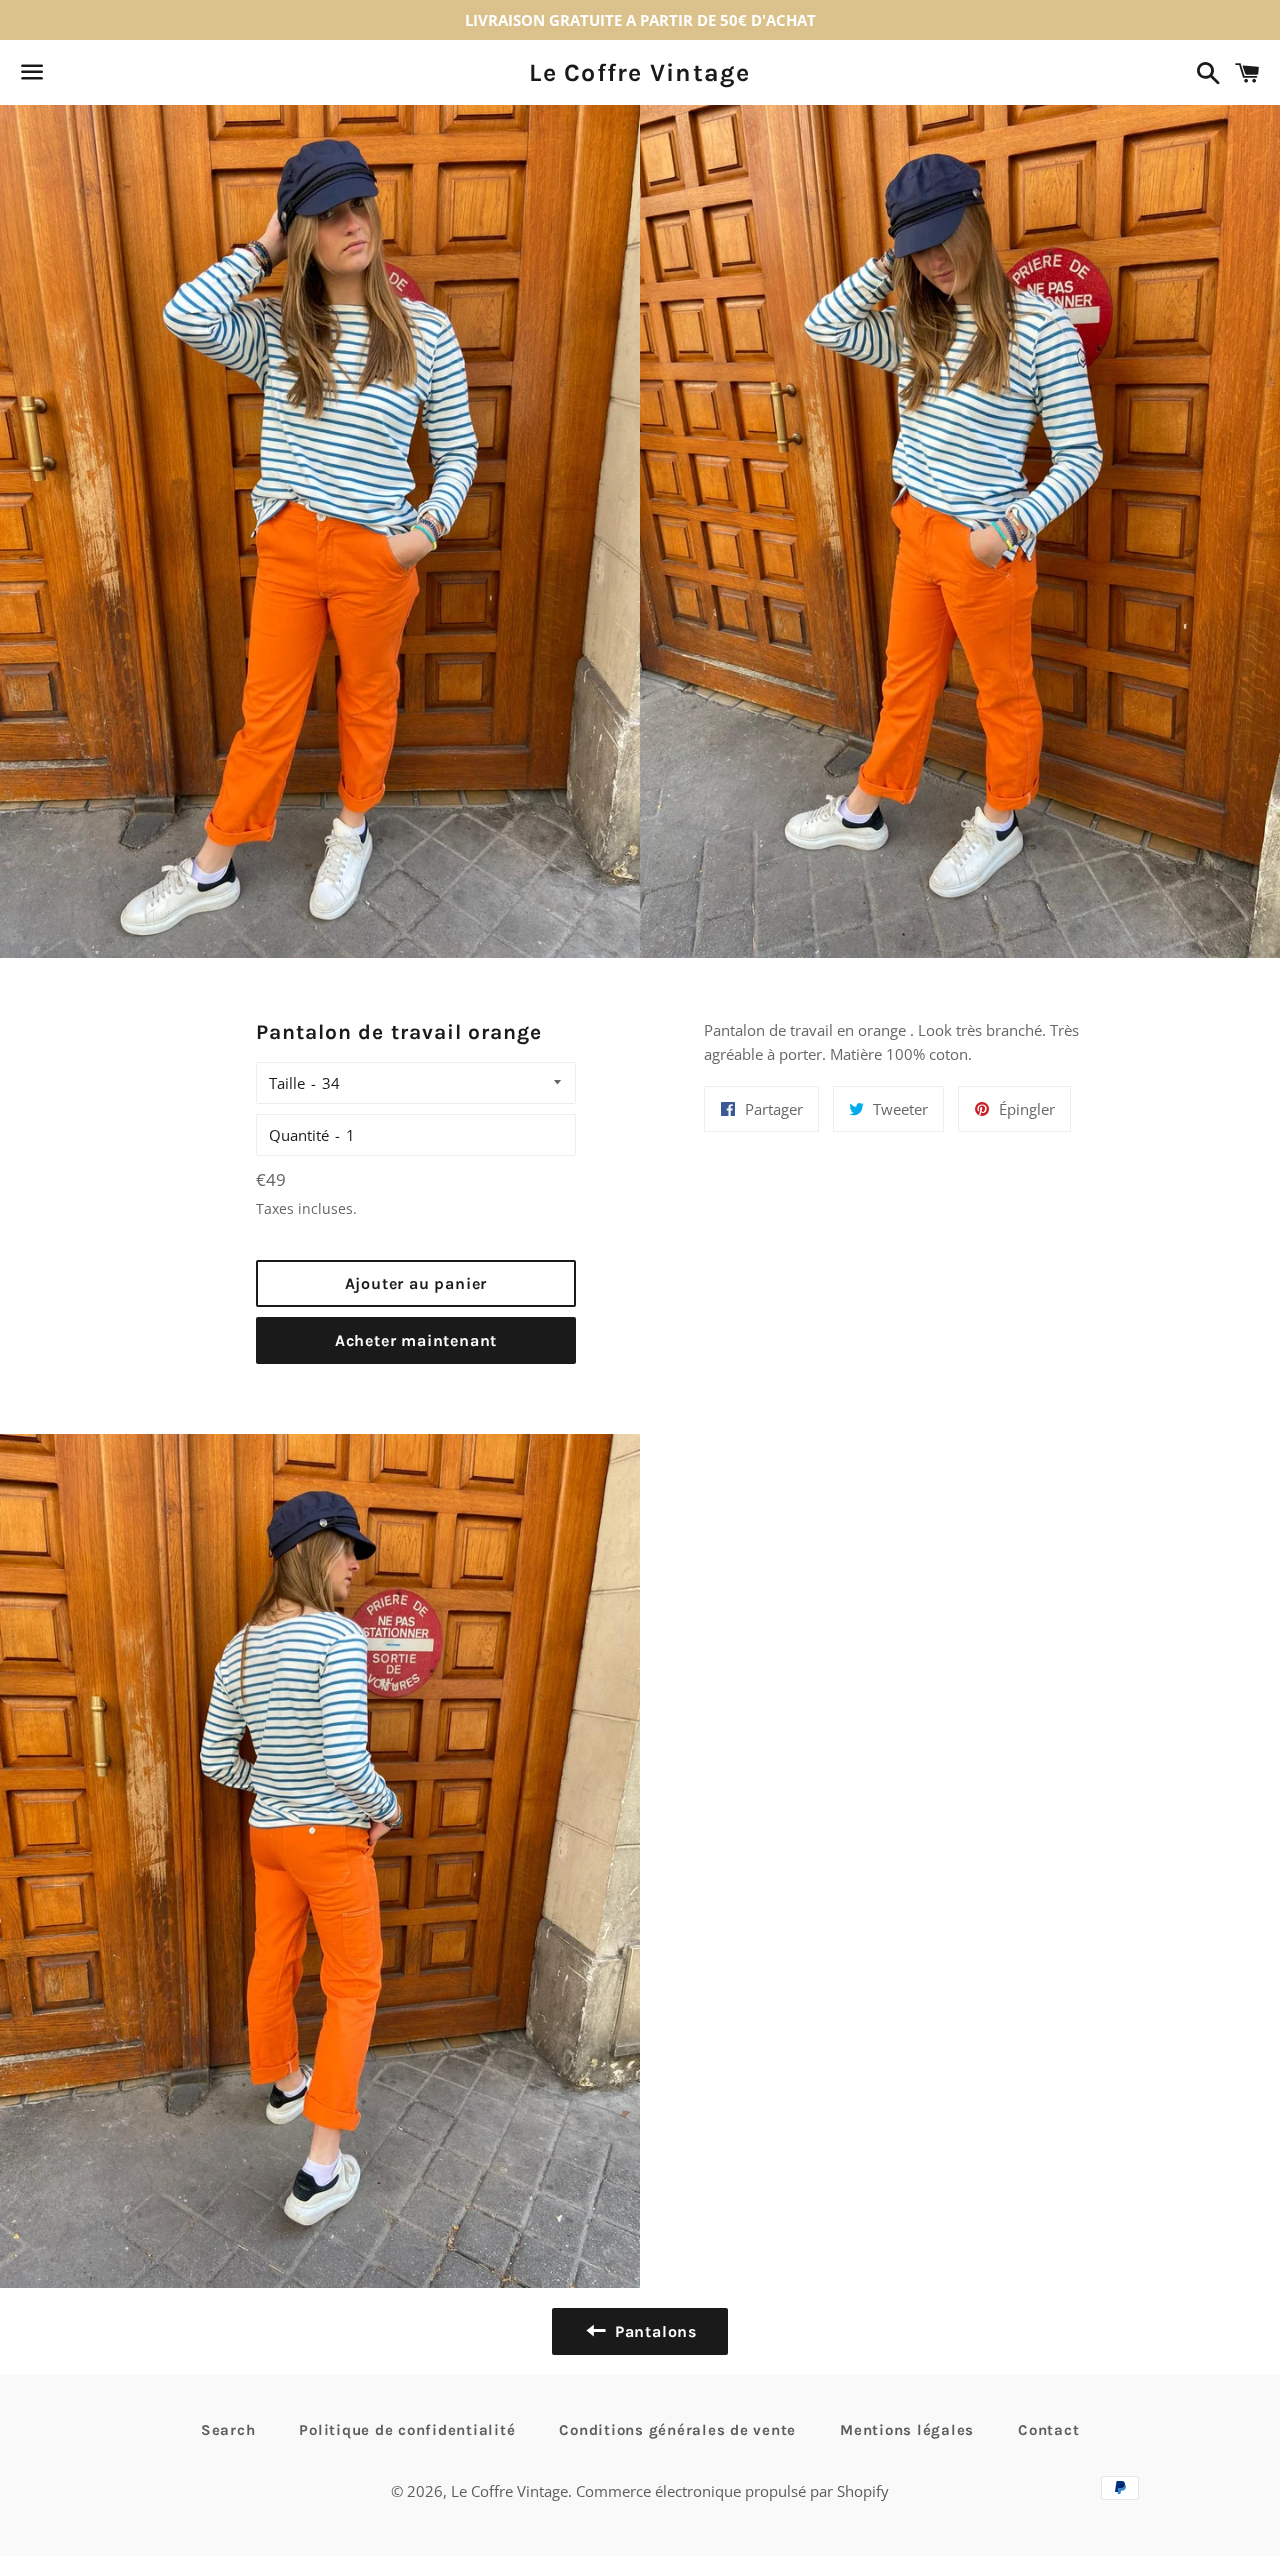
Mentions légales (907, 2430)
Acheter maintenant (416, 1340)
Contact (1048, 2430)
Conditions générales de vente (677, 2430)
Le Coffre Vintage (639, 72)
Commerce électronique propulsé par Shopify (732, 2491)
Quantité (299, 1135)
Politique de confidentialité (407, 2430)
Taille (287, 1083)
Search (228, 2430)
